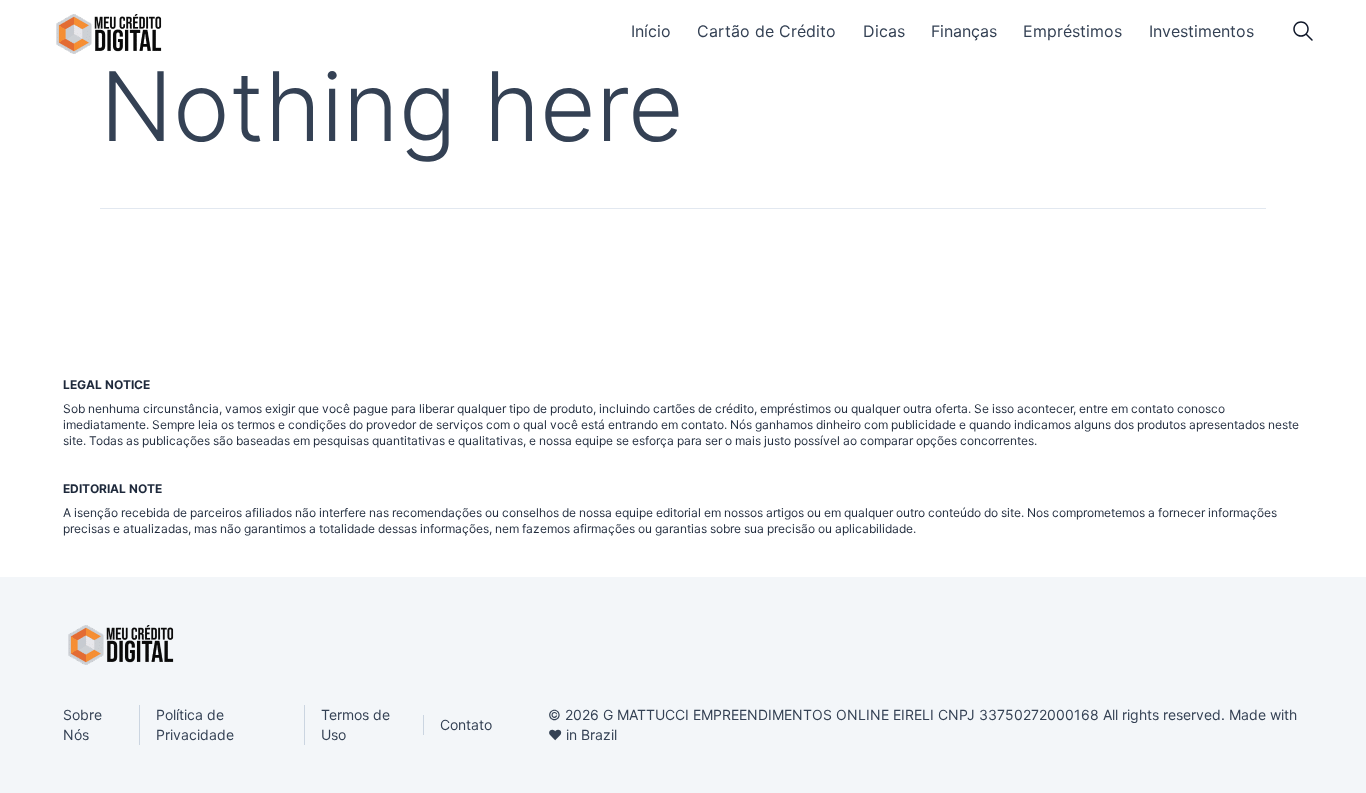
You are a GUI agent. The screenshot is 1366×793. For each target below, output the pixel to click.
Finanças (964, 31)
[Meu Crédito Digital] (108, 34)
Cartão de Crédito (766, 31)
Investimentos (1201, 31)
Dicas (884, 31)
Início (651, 31)
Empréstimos (1072, 31)
